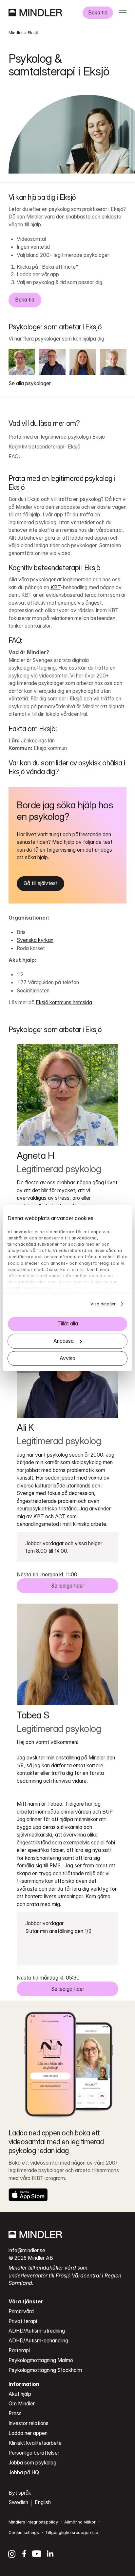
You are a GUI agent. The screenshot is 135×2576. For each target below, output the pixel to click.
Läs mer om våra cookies (85, 1288)
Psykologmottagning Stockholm (45, 2370)
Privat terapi (23, 2321)
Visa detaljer (103, 1304)
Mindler (16, 33)
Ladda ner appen (28, 2433)
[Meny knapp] (123, 13)
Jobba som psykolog (32, 2463)
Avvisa (67, 1358)
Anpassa (64, 1341)
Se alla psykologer (30, 383)
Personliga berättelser (34, 2453)
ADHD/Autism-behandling (38, 2341)
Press (15, 2413)
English (43, 2502)
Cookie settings (24, 2533)
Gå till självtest (41, 883)
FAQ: (14, 457)
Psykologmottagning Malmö (41, 2360)
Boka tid (98, 13)
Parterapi (19, 2350)
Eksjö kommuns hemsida (64, 1002)
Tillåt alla (68, 1324)
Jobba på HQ (24, 2472)
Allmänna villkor (80, 2522)
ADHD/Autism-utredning (37, 2331)
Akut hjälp (20, 2394)
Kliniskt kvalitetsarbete (35, 2443)
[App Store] (28, 2195)
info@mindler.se (27, 2250)
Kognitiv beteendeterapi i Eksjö (44, 447)
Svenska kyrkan (35, 940)
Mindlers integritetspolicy (33, 2522)
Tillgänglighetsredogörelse (72, 2533)
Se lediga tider (68, 1586)
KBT (56, 587)
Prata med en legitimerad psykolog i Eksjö (57, 437)
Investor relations (29, 2423)
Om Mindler (22, 2404)
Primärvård (21, 2311)
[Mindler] (35, 12)
